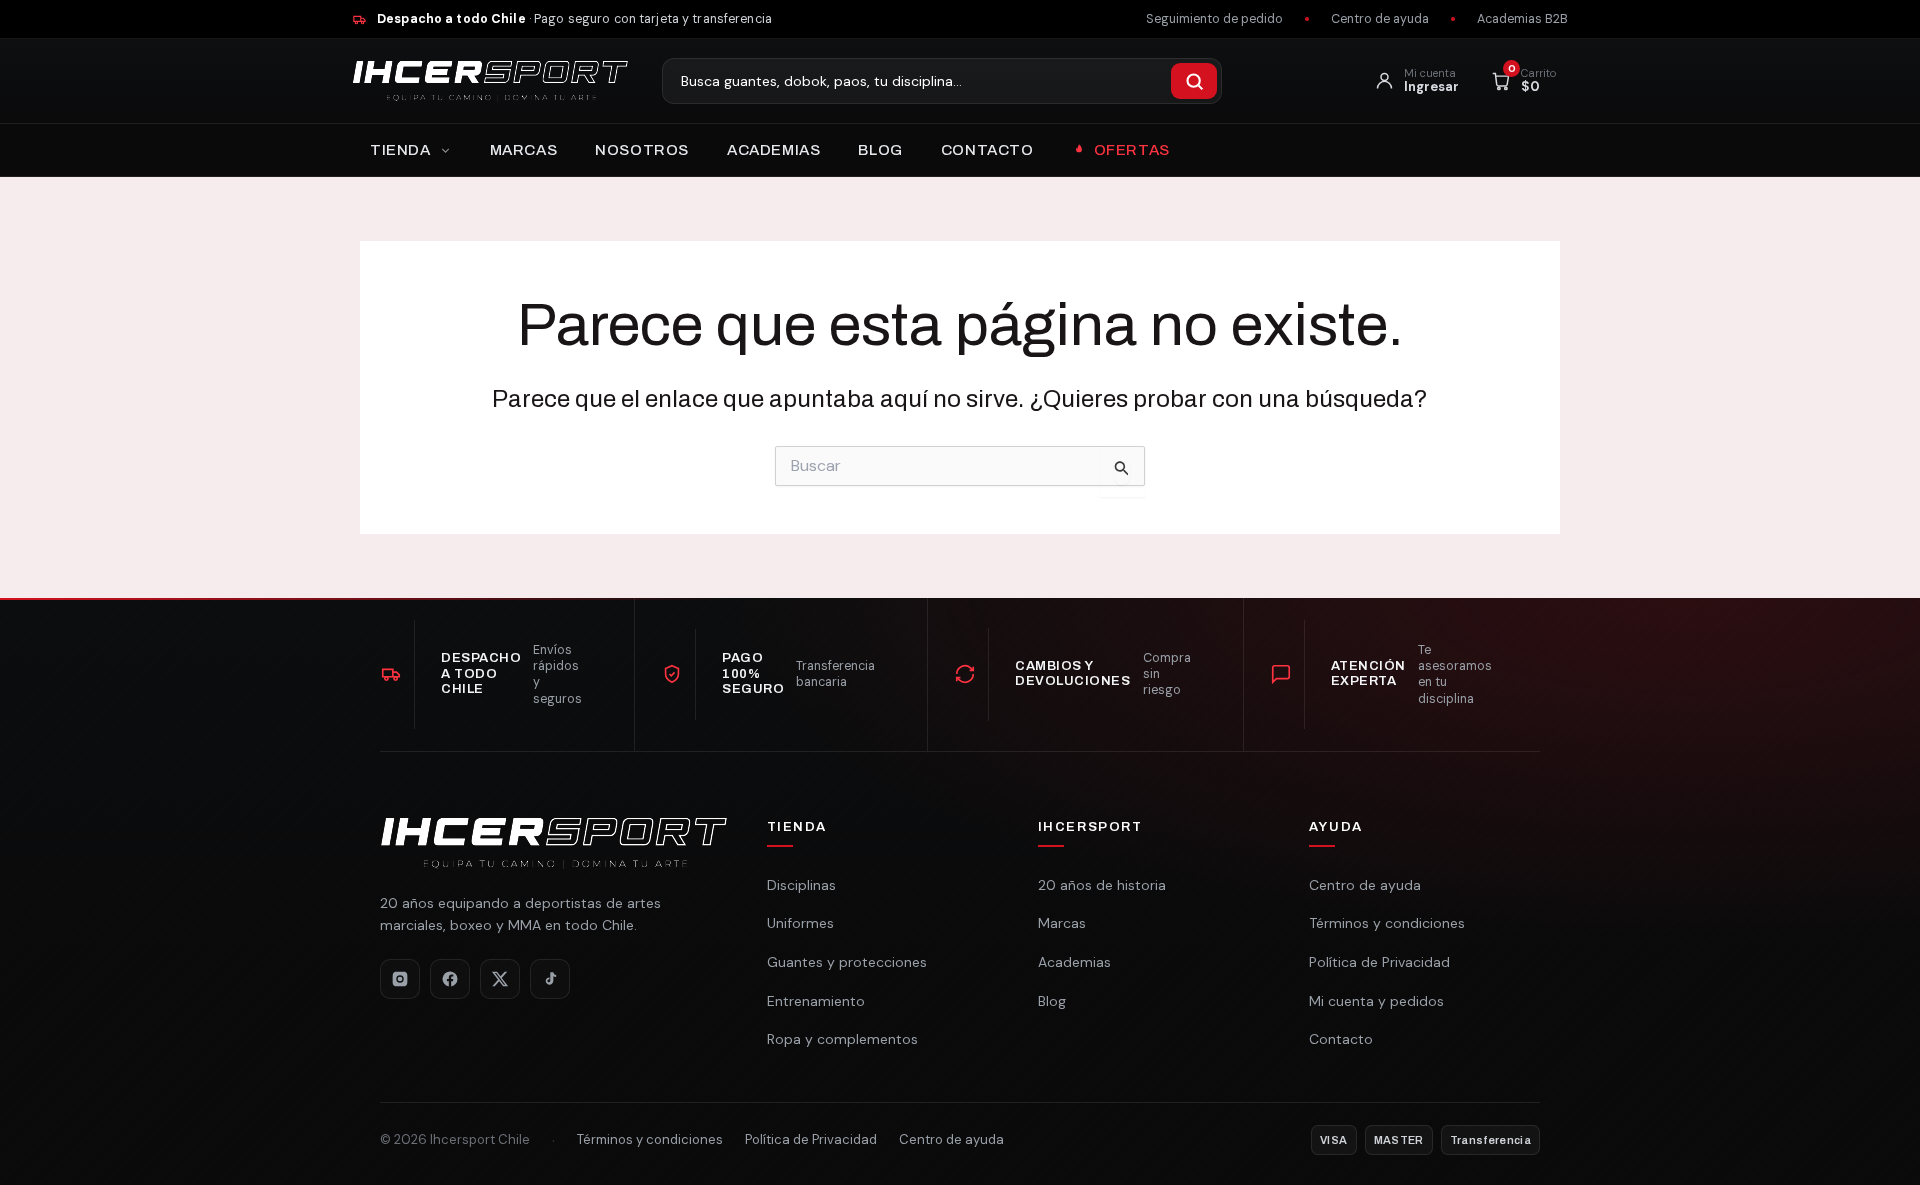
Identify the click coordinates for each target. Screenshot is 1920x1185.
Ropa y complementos (842, 1039)
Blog (880, 150)
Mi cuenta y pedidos (1376, 1001)
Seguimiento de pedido (1214, 19)
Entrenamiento (816, 1001)
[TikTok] (550, 979)
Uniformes (800, 923)
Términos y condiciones (1387, 923)
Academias (773, 150)
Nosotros (642, 150)
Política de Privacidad (1379, 962)
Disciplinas (801, 885)
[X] (500, 979)
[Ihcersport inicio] (490, 81)
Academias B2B (1522, 19)
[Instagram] (400, 979)
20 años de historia (1102, 885)
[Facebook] (450, 979)
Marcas (524, 150)
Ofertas (1132, 150)
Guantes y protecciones (847, 962)
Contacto (987, 150)
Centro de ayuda (1380, 19)
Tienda (400, 150)
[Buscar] (1194, 81)
